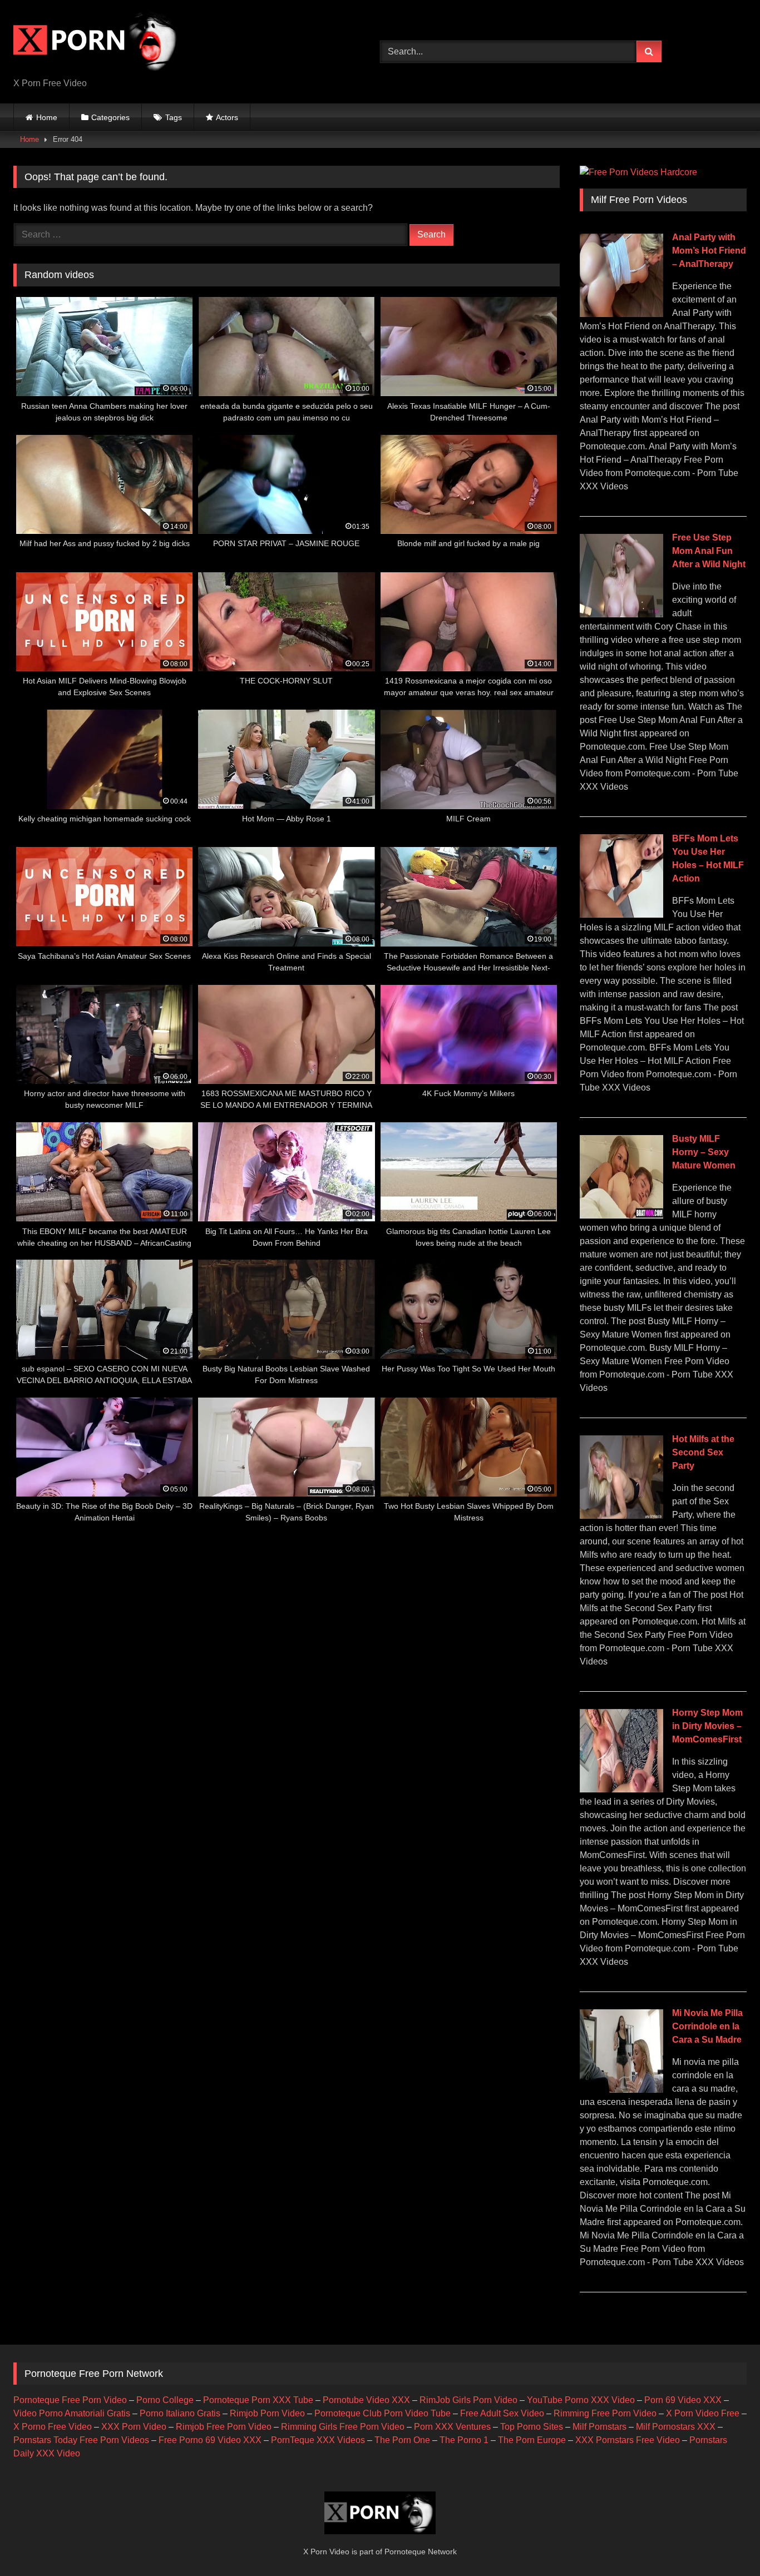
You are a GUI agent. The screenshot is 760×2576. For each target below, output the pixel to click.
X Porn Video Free (703, 2413)
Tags (174, 117)
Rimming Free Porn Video (605, 2413)
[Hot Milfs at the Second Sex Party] (621, 1516)
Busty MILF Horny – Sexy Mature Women (704, 1152)
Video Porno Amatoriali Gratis (72, 2413)
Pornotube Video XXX (366, 2400)
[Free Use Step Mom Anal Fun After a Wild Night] (621, 614)
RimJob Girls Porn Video (468, 2400)
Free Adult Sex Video (502, 2413)
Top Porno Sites (532, 2427)
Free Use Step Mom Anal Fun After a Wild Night (709, 551)
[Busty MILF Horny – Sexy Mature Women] (621, 1215)
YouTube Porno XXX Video (581, 2400)
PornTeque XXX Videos (318, 2440)
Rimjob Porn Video (267, 2413)
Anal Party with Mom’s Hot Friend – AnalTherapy (709, 251)
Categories (110, 117)
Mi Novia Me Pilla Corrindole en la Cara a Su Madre (707, 2026)
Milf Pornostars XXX (676, 2427)
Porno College (165, 2400)
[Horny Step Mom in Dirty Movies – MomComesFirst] (621, 1789)
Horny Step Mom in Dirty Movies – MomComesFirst (707, 1726)
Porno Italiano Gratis (180, 2413)
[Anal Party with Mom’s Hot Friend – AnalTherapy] (621, 314)
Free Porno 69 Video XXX (210, 2440)
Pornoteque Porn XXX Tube (258, 2400)
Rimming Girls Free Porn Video (343, 2427)
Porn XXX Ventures (452, 2427)
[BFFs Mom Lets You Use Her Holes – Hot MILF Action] (621, 915)
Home (47, 117)
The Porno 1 (464, 2440)
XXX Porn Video (134, 2427)
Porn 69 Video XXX (683, 2400)
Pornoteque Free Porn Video (70, 2400)
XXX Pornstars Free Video (628, 2440)
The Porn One (402, 2440)
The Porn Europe (532, 2440)
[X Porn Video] (97, 43)
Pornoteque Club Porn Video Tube (383, 2413)
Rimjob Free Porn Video (224, 2427)
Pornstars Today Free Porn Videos (81, 2440)
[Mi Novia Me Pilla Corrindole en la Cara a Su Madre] (621, 2090)
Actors (227, 117)
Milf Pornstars (599, 2427)
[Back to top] (726, 2543)
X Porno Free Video (53, 2427)
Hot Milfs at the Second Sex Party (703, 1452)
